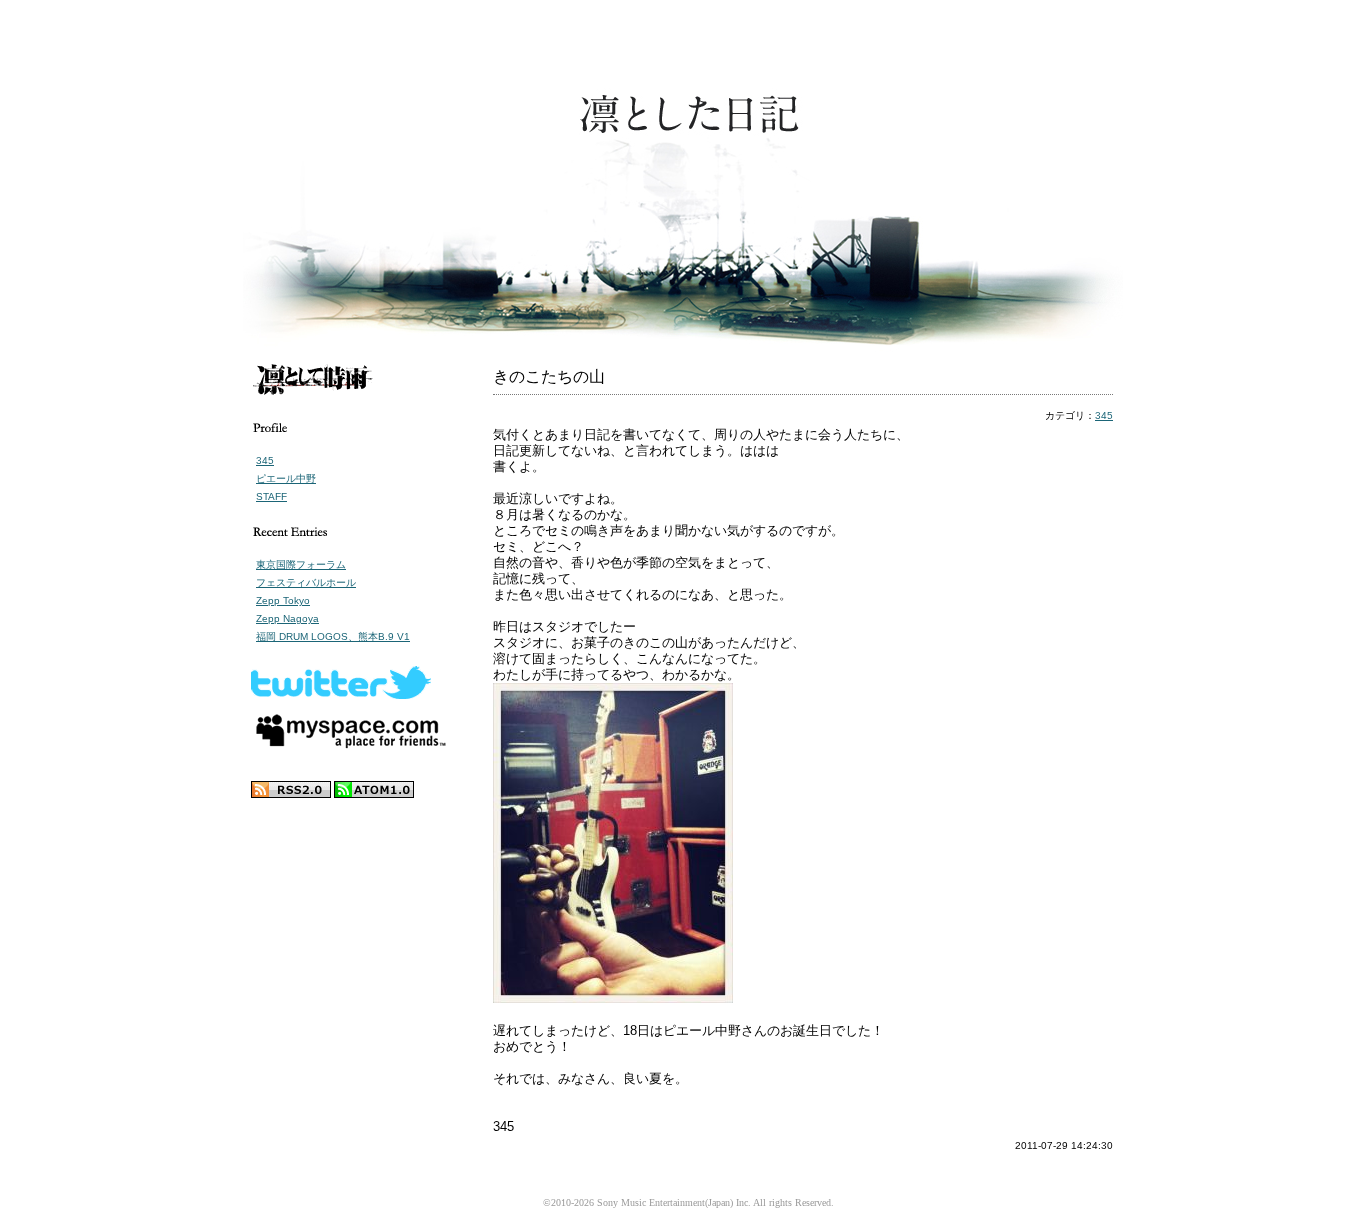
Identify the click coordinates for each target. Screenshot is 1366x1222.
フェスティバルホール (306, 582)
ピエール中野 (286, 478)
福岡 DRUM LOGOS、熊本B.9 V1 (333, 636)
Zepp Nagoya (287, 618)
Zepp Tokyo (283, 600)
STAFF (271, 496)
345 (265, 460)
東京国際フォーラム (301, 564)
